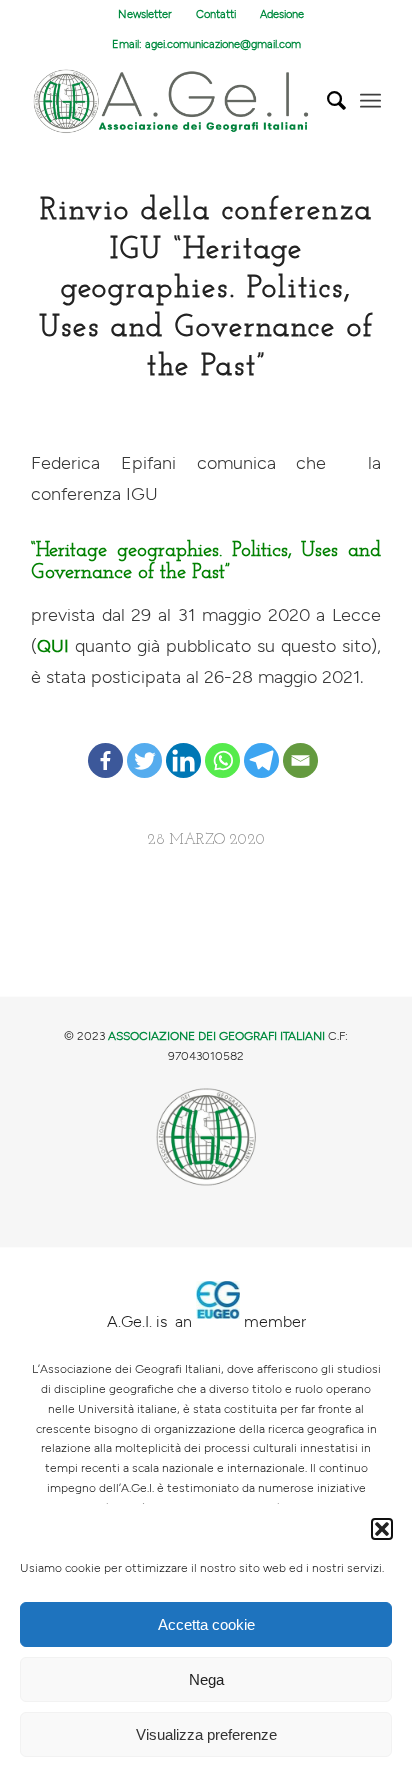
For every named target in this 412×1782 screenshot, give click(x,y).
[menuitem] (145, 15)
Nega (206, 1679)
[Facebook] (105, 744)
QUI (53, 646)
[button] (382, 1529)
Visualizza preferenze (206, 1734)
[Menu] (370, 101)
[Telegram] (261, 744)
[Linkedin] (183, 744)
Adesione (282, 14)
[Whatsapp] (222, 744)
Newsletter (145, 14)
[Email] (300, 744)
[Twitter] (144, 744)
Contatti (216, 14)
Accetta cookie (206, 1624)
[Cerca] (326, 101)
